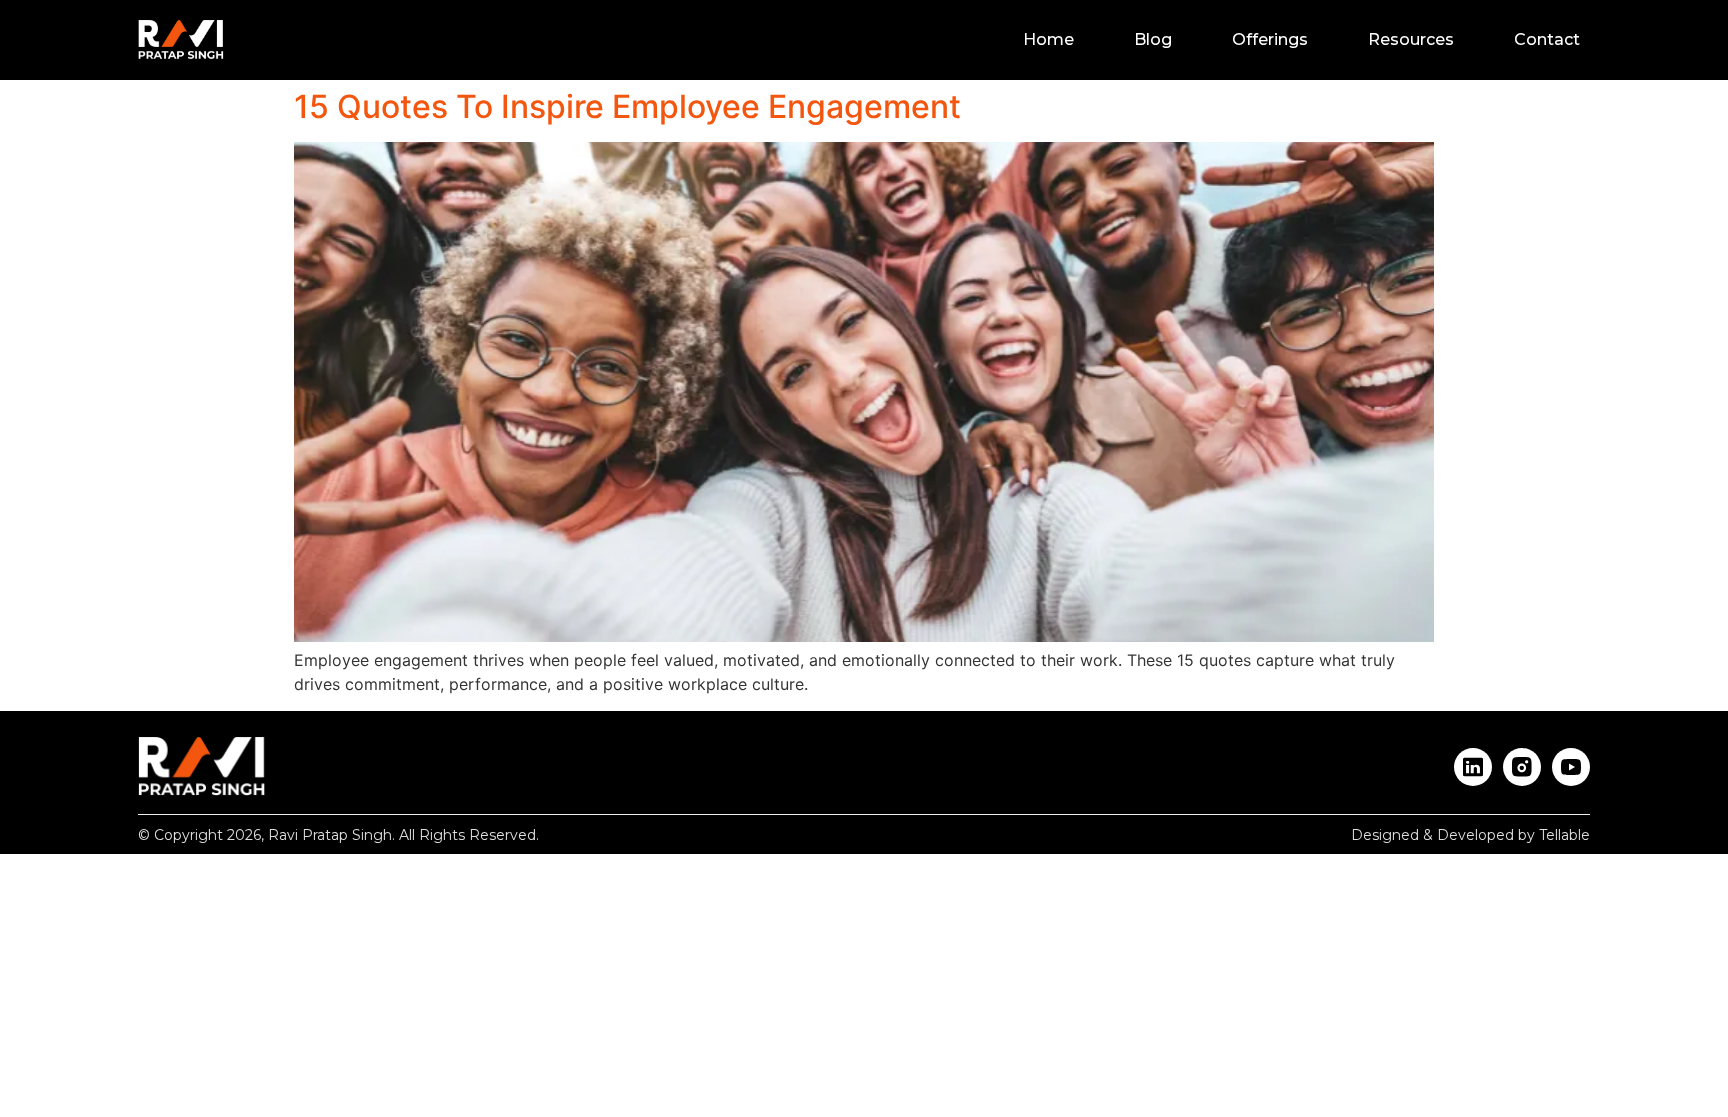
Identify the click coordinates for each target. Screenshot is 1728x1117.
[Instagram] (1522, 767)
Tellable (1564, 835)
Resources (1411, 39)
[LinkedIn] (1473, 767)
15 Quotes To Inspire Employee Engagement (627, 106)
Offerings (1270, 39)
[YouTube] (1571, 767)
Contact (1547, 39)
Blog (1153, 39)
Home (1048, 39)
